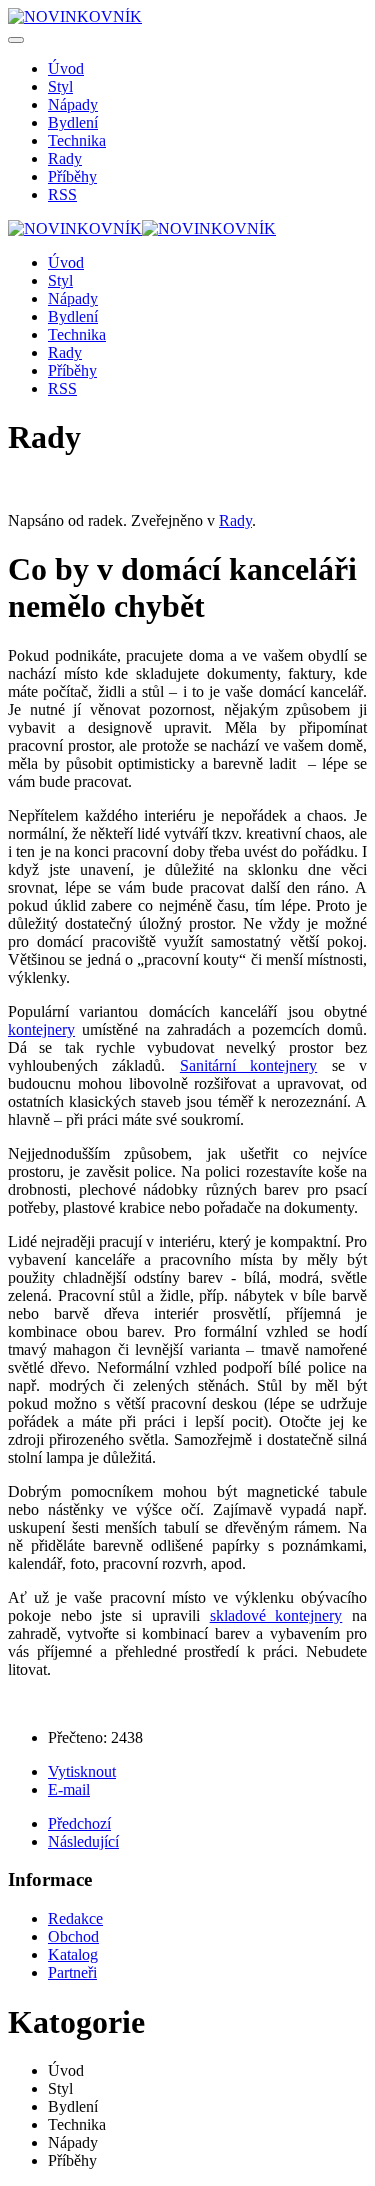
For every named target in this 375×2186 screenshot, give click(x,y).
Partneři (72, 1972)
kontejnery (41, 1029)
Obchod (73, 1936)
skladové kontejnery (276, 1615)
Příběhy (72, 176)
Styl (60, 86)
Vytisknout (82, 1771)
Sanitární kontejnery (248, 1065)
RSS (62, 194)
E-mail (69, 1789)
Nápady (73, 104)
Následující (83, 1841)
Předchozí (79, 1823)
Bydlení (73, 122)
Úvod (66, 68)
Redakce (75, 1918)
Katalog (73, 1954)
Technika (77, 140)
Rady (65, 158)
